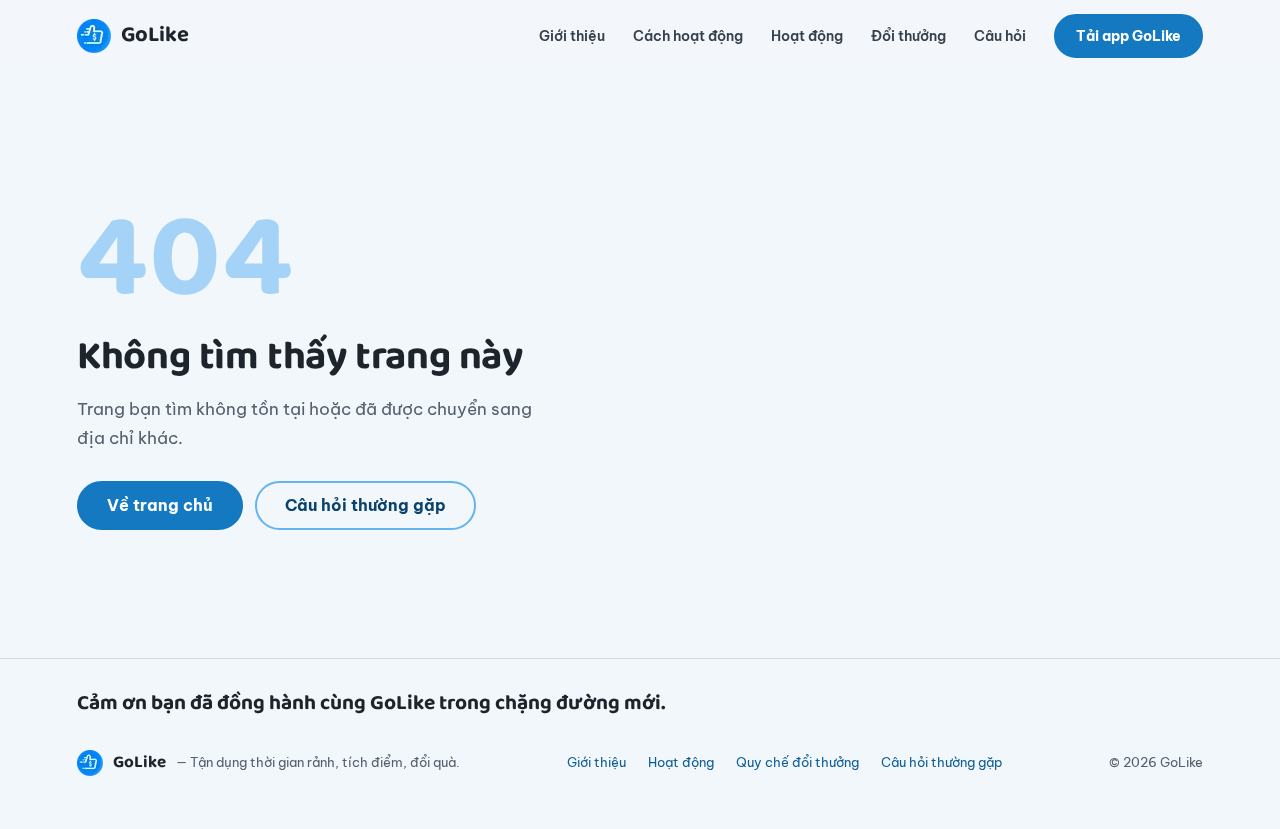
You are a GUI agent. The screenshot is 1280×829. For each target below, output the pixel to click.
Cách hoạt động (688, 36)
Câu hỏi (1000, 36)
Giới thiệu (572, 36)
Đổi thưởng (908, 36)
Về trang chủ (160, 505)
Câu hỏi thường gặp (365, 505)
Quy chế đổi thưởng (797, 762)
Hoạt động (807, 36)
